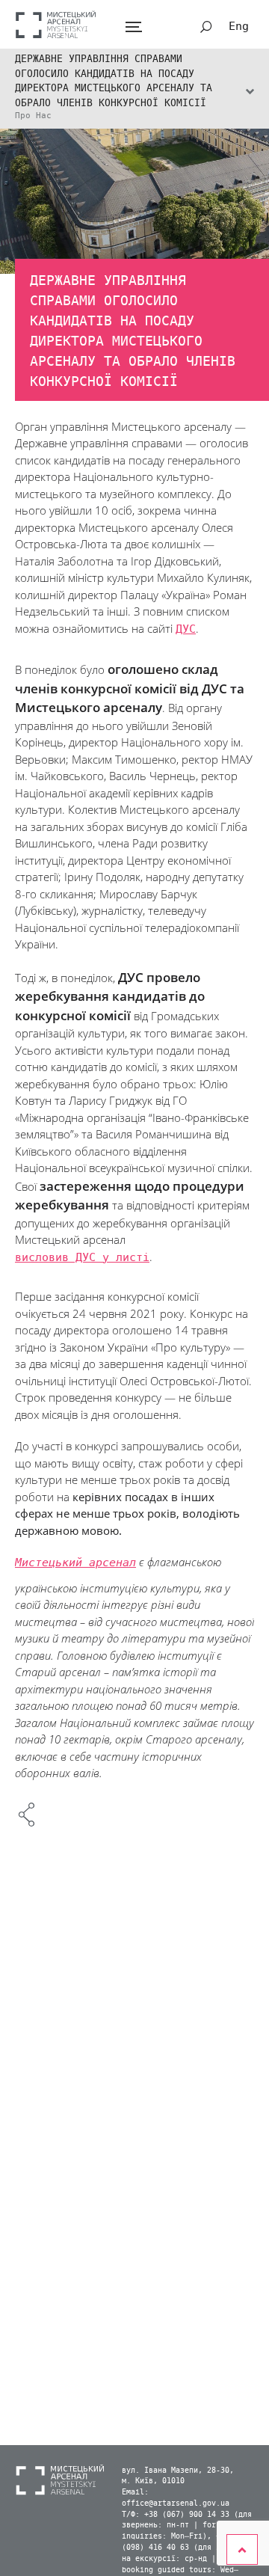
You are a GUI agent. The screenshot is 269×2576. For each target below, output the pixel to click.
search (206, 27)
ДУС (186, 629)
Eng (239, 26)
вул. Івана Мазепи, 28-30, (178, 2471)
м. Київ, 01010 (153, 2481)
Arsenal (56, 24)
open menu (133, 27)
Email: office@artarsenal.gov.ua (176, 2498)
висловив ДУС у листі (82, 1257)
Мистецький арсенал (75, 1563)
